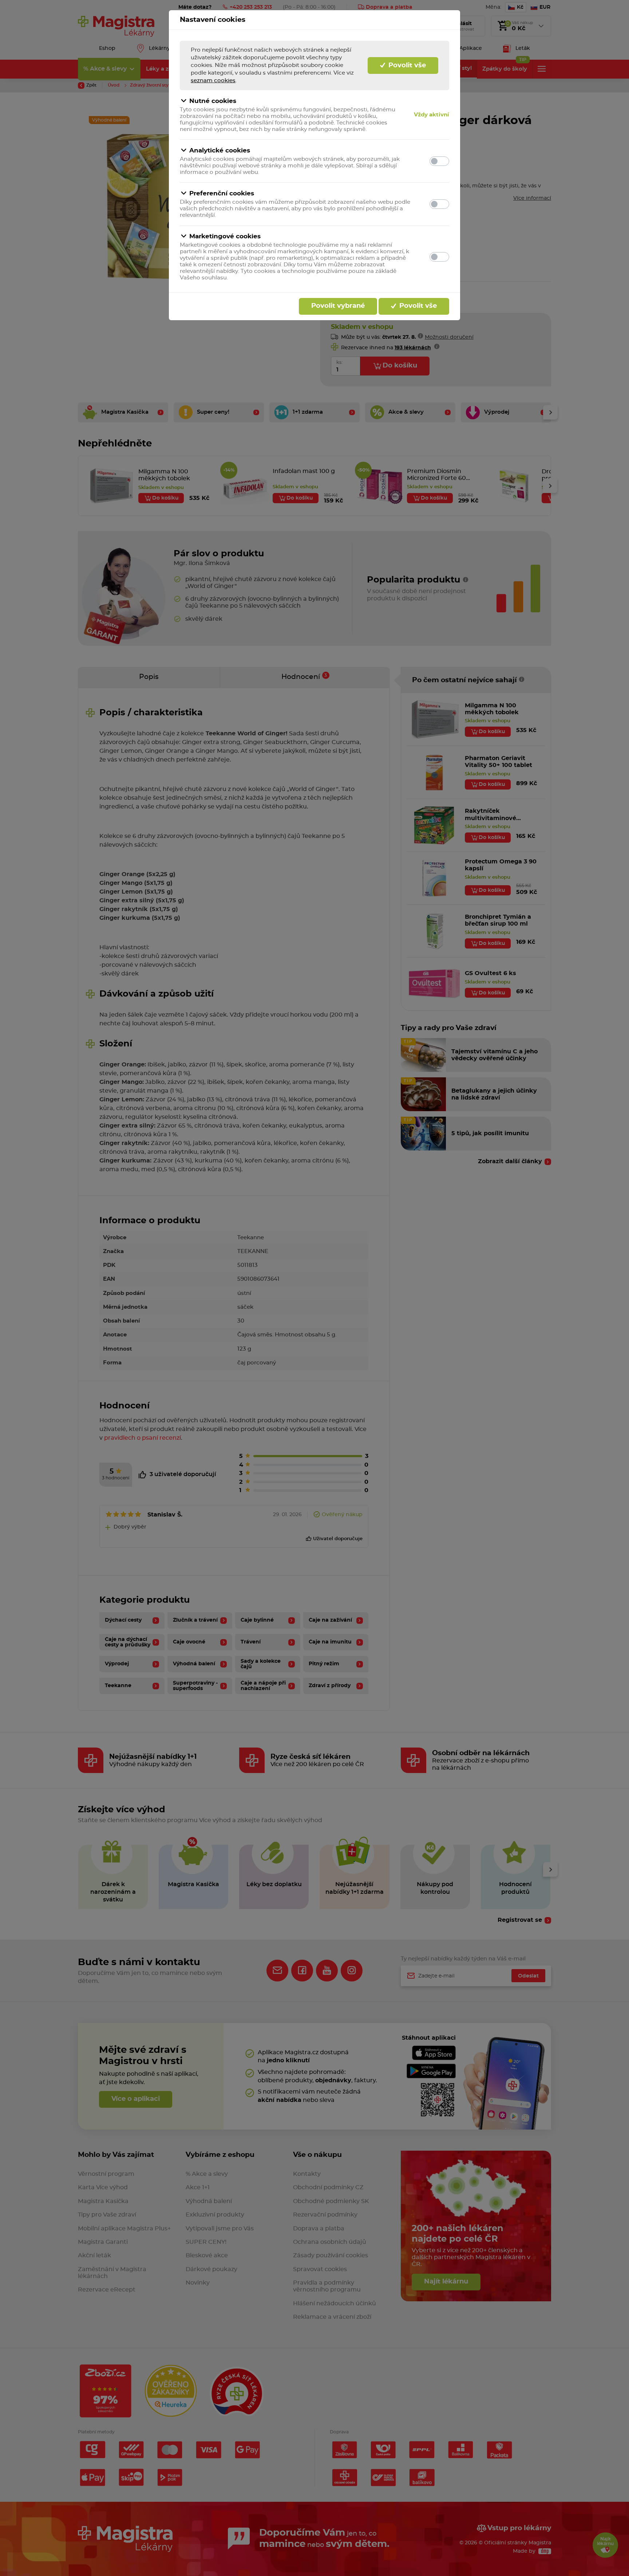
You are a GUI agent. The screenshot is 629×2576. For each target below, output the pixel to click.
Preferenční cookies (222, 193)
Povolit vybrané (338, 306)
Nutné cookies (213, 101)
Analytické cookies (220, 150)
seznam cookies (213, 81)
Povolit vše (406, 65)
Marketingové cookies (225, 236)
